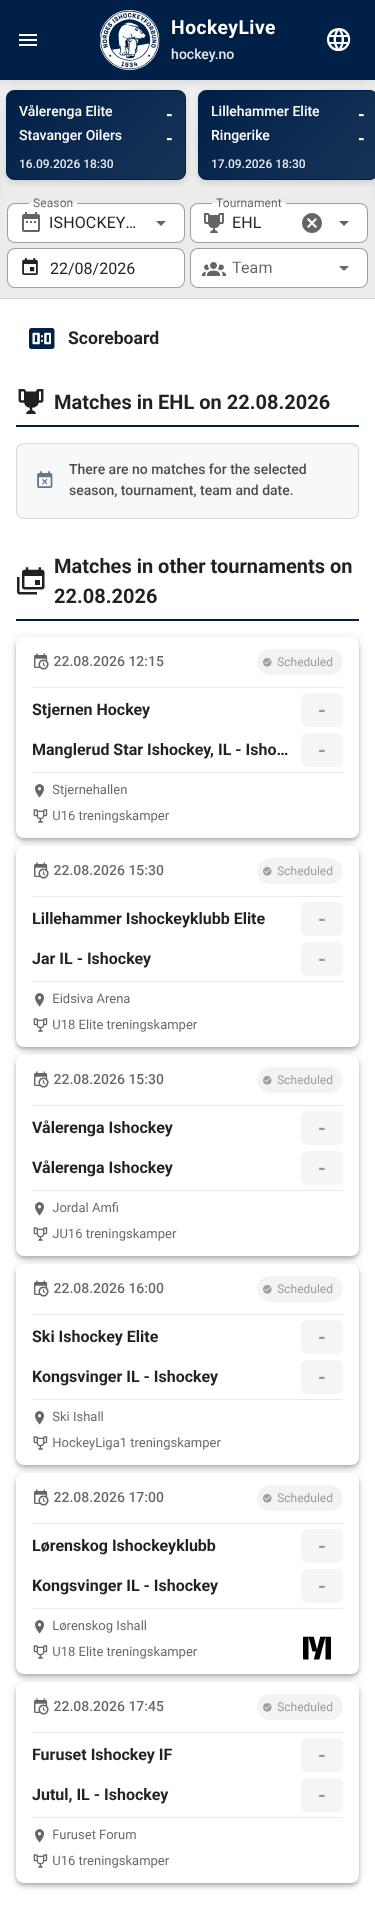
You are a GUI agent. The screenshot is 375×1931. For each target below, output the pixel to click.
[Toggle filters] (339, 40)
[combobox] (96, 223)
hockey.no (202, 55)
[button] (312, 223)
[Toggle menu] (28, 40)
